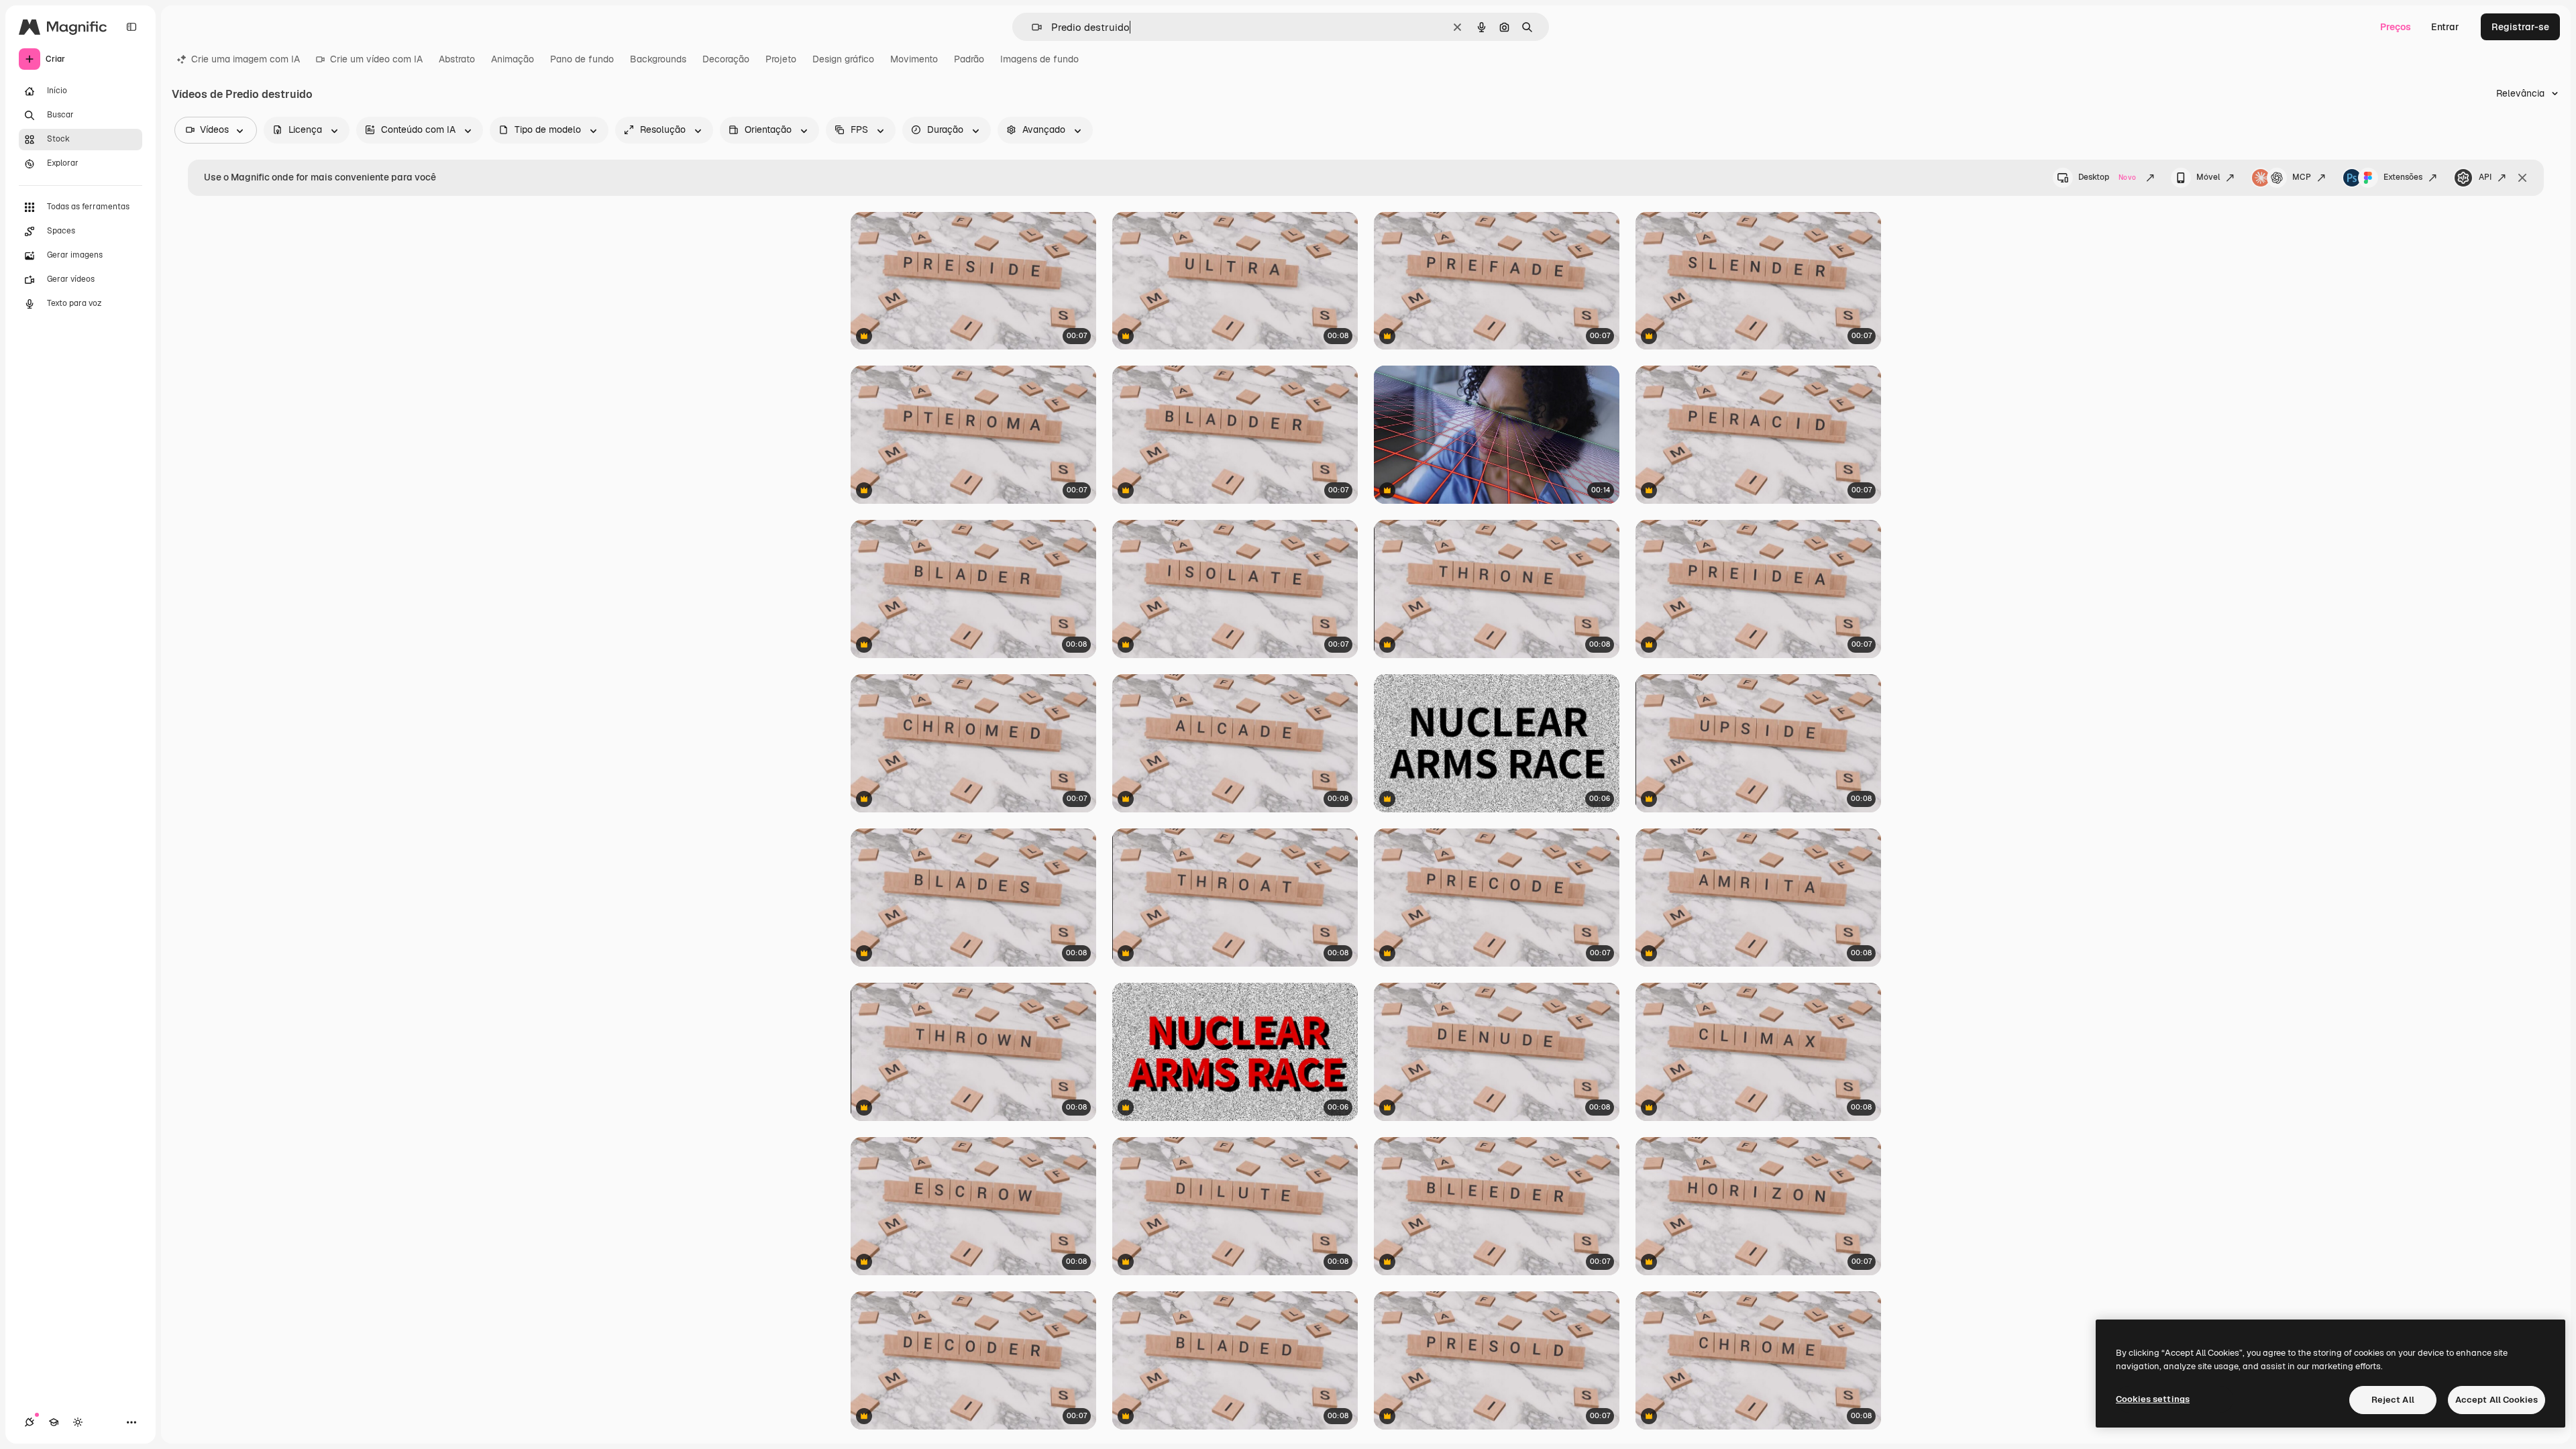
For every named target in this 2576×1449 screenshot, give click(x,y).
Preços (2396, 27)
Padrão (969, 59)
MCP (2302, 177)
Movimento (914, 59)
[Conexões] (30, 1422)
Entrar (2445, 27)
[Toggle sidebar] (131, 27)
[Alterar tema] (78, 1422)
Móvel (2208, 177)
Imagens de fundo (1039, 59)
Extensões (2403, 177)
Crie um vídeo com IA (376, 59)
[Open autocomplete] (1031, 27)
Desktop (2107, 177)
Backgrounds (658, 59)
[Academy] (54, 1422)
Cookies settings (2153, 1399)
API (2485, 177)
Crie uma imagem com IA (246, 59)
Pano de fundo (582, 59)
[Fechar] (2522, 178)
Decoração (726, 59)
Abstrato (457, 59)
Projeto (781, 59)
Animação (513, 59)
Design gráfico (843, 59)
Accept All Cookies (2497, 1400)
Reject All (2393, 1400)
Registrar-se (2520, 27)
